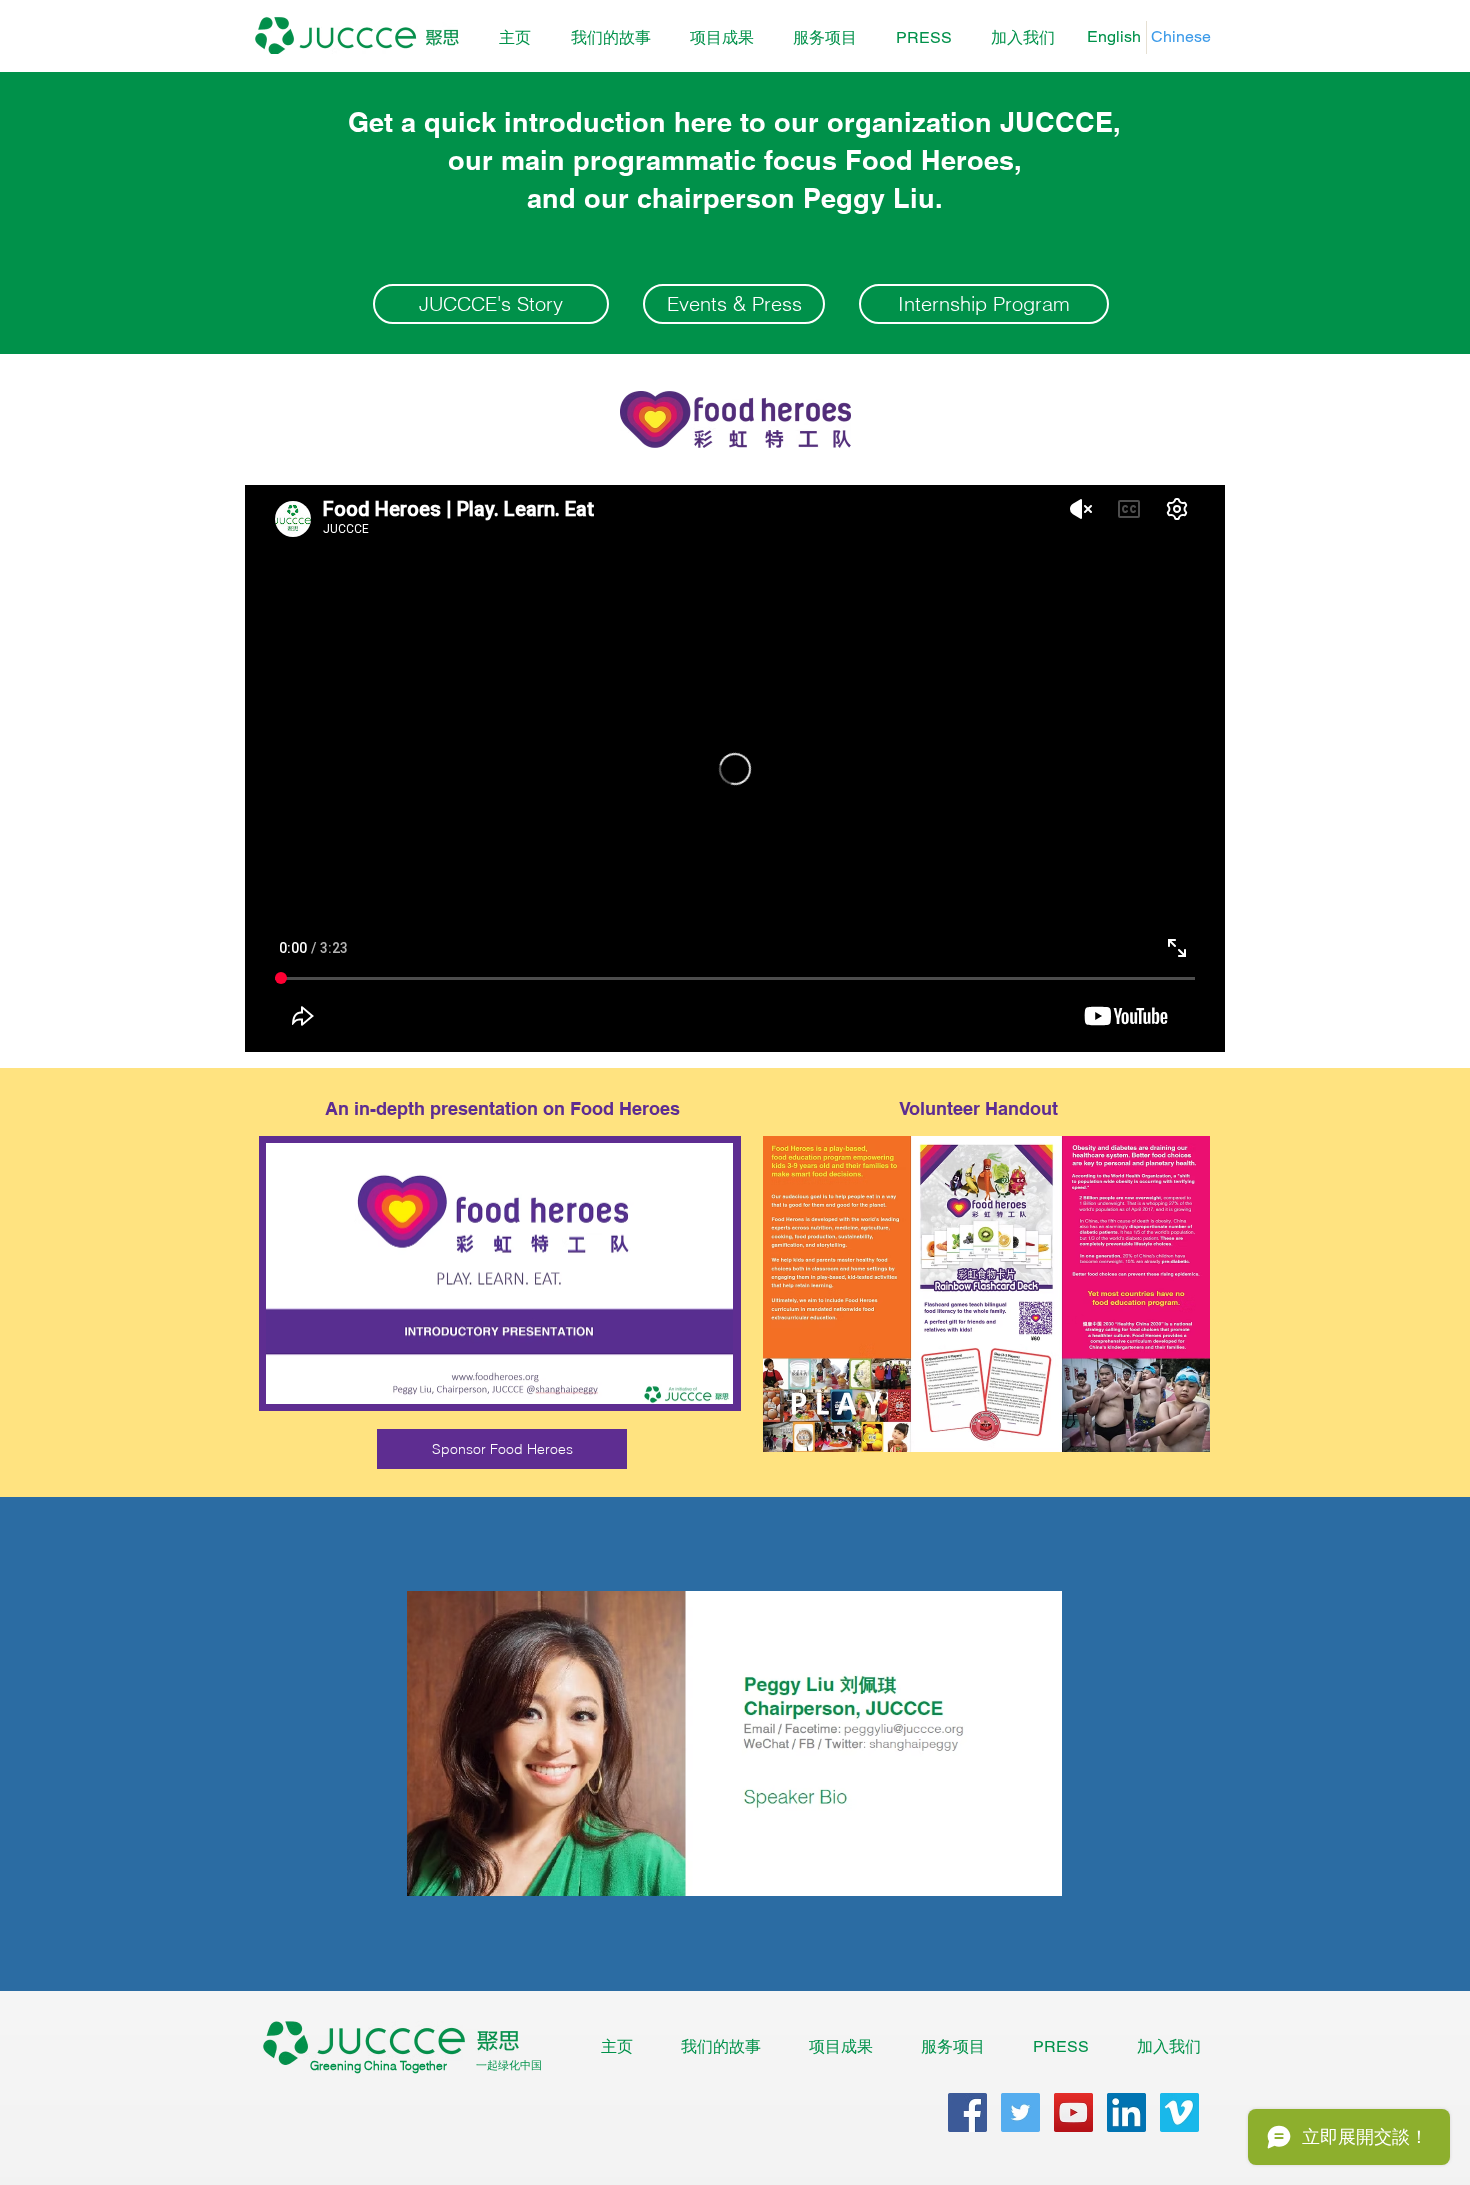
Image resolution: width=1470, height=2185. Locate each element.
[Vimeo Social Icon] (1179, 2112)
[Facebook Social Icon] (967, 2112)
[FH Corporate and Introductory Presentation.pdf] (499, 1275)
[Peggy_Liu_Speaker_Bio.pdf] (734, 1746)
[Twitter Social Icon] (1020, 2112)
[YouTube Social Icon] (1073, 2112)
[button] (721, 38)
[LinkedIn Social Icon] (1126, 2112)
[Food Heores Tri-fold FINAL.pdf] (986, 1296)
